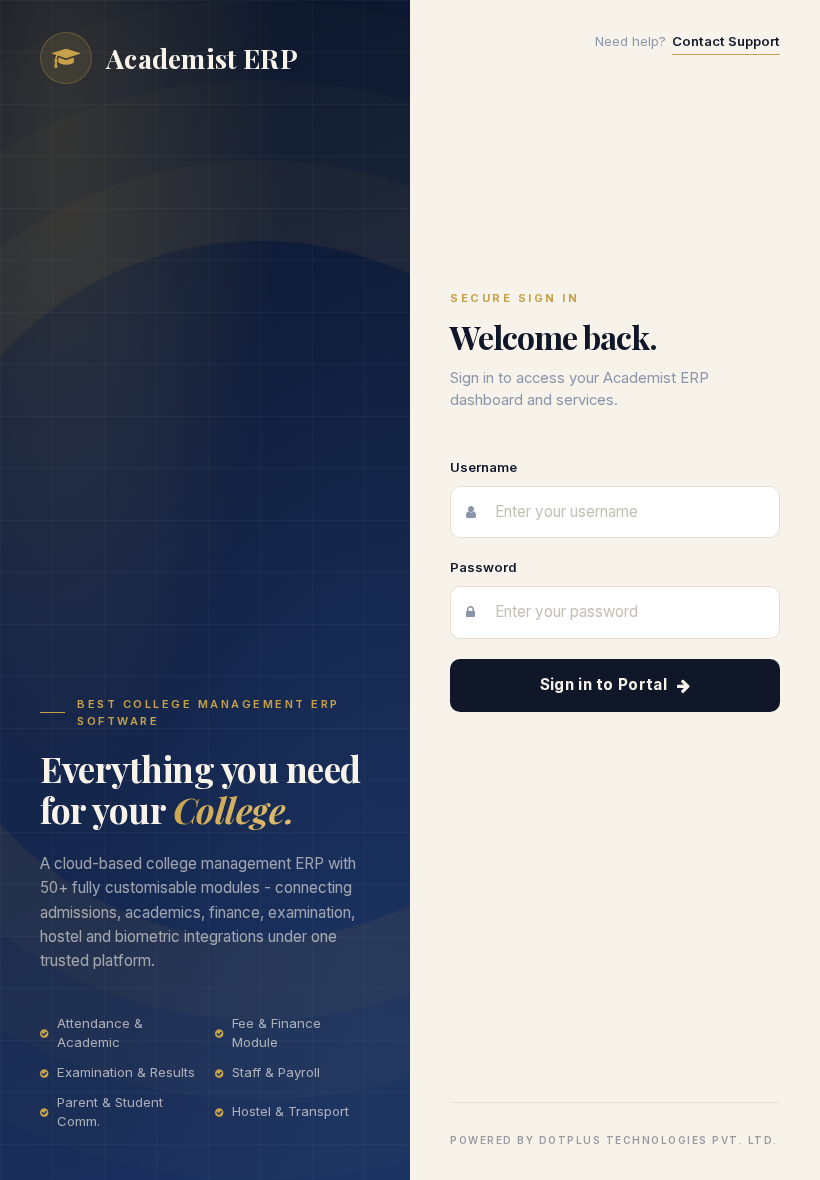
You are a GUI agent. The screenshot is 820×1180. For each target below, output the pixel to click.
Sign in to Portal (603, 684)
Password (483, 567)
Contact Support (726, 41)
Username (483, 467)
